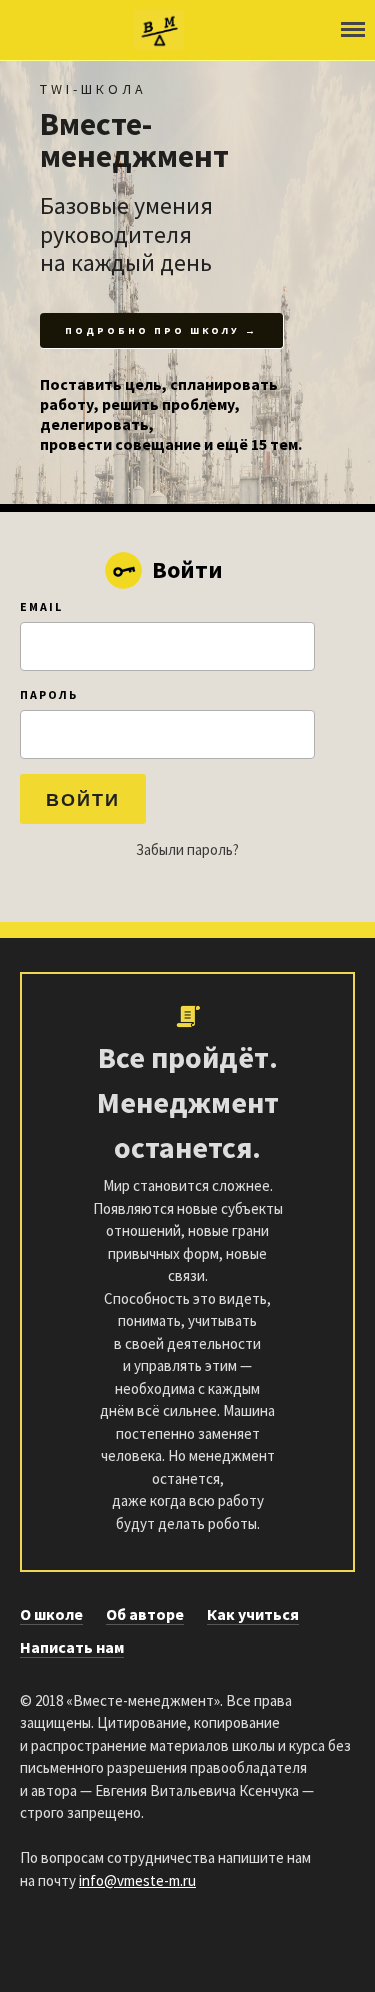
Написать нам (72, 1647)
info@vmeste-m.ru (137, 1880)
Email (41, 606)
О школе (51, 1614)
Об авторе (145, 1614)
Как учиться (253, 1614)
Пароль (49, 694)
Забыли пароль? (187, 849)
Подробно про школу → (161, 330)
